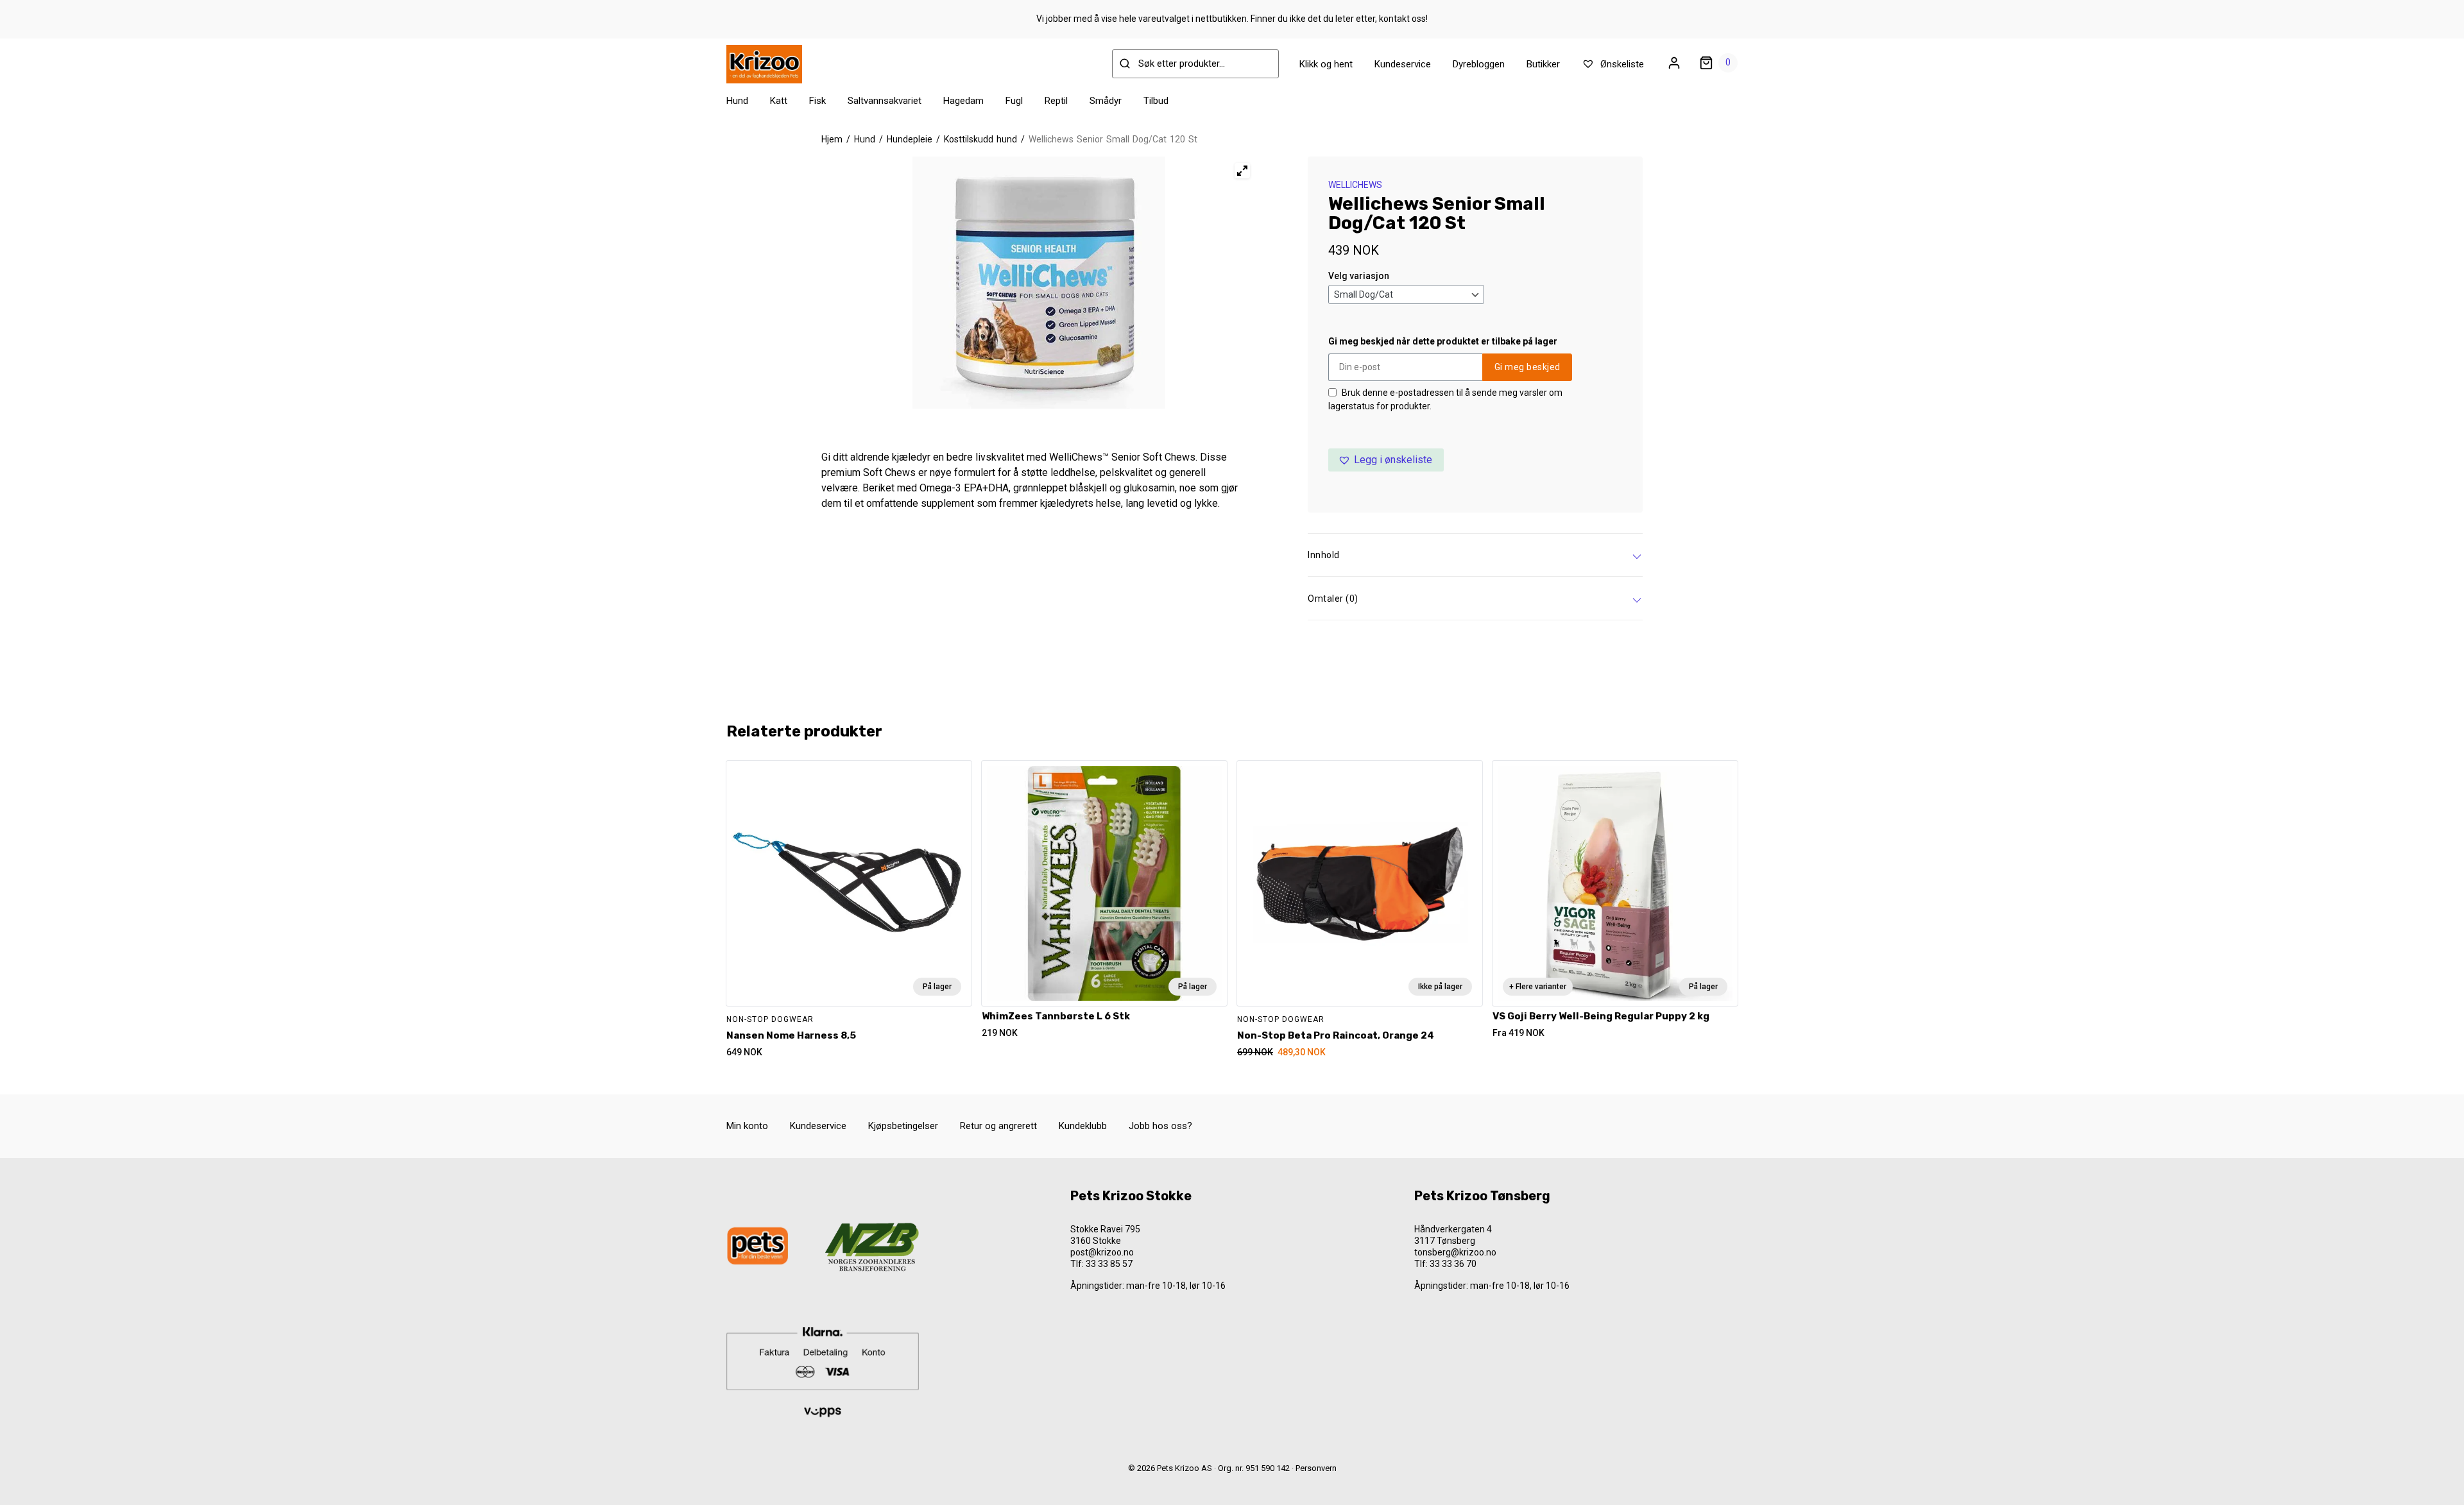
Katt (779, 101)
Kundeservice (1403, 64)
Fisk (817, 101)
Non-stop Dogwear (770, 1019)
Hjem (832, 139)
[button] (1386, 460)
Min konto (747, 1126)
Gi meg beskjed (1527, 367)
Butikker (1543, 64)
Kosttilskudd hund (980, 139)
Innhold (1324, 555)
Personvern (1316, 1468)
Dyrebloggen (1479, 64)
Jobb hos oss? (1160, 1126)
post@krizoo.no (1102, 1252)
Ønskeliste (1621, 64)
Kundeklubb (1083, 1126)
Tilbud (1156, 101)
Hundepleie (910, 139)
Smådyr (1106, 101)
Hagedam (963, 101)
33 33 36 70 (1453, 1264)
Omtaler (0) (1333, 599)
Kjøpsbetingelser (903, 1126)
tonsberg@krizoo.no (1455, 1252)
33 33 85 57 (1109, 1264)
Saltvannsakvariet (885, 101)
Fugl (1014, 101)
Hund (737, 101)
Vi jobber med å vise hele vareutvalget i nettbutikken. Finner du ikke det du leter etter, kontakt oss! (1232, 19)
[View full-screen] (1242, 171)
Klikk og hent (1326, 64)
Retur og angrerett (998, 1126)
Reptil (1056, 101)
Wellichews (1355, 185)
